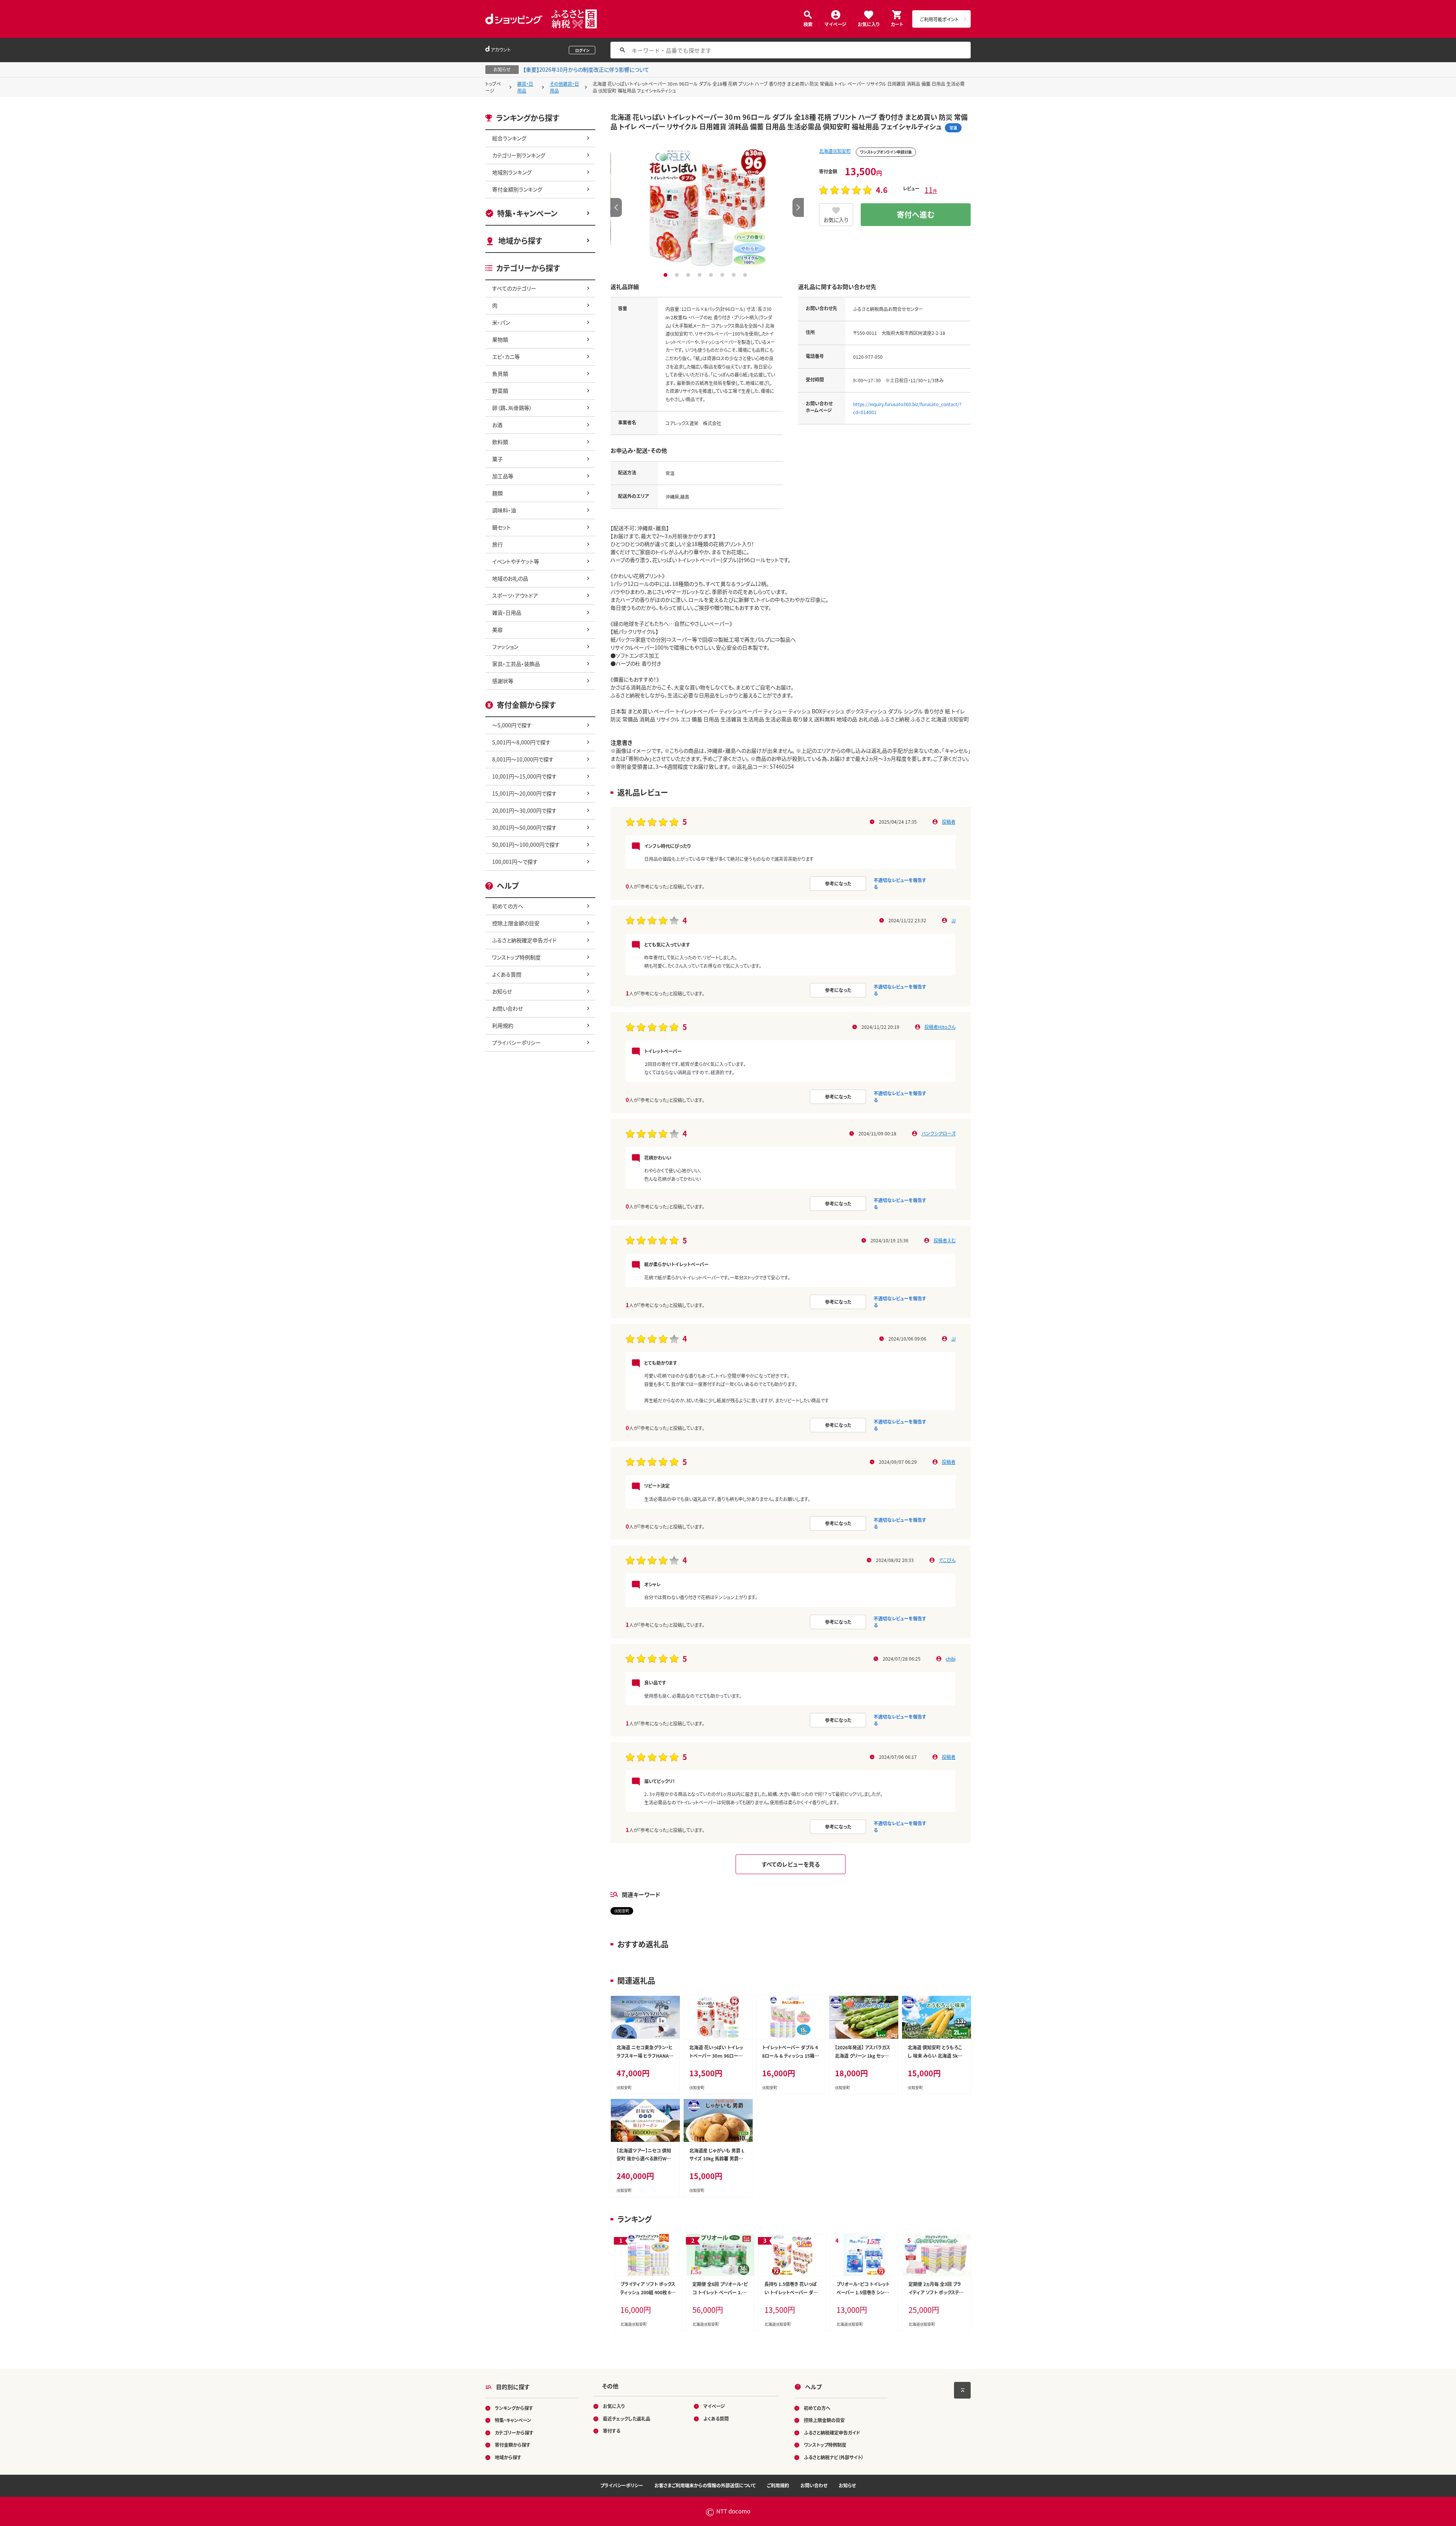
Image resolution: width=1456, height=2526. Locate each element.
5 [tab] (712, 275)
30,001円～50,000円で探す (524, 827)
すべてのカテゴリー (514, 288)
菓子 (497, 459)
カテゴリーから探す (514, 2433)
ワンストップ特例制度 (516, 957)
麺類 (497, 493)
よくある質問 (507, 974)
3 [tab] (689, 275)
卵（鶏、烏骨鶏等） (512, 408)
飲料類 (500, 442)
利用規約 (503, 1025)
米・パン (501, 322)
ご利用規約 (778, 2485)
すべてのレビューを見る (791, 1864)
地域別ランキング (512, 172)
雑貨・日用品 (525, 87)
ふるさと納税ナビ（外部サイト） (834, 2457)
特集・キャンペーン (527, 213)
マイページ (835, 24)
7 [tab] (735, 275)
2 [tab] (678, 275)
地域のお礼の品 (510, 578)
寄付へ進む (916, 214)
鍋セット (501, 527)
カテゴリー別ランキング (519, 155)
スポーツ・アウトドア (515, 595)
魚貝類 (500, 374)
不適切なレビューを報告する (900, 883)
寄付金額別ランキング (517, 189)
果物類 (500, 339)
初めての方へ (508, 906)
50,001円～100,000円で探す (526, 845)
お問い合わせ (508, 1008)
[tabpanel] (707, 207)
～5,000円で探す (512, 725)
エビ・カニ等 (506, 356)
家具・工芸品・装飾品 (516, 664)
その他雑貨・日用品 (564, 87)
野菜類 (500, 391)
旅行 (497, 544)
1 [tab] (666, 275)
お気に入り (868, 24)
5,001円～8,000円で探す (521, 742)
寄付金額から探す (513, 2445)
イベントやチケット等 (516, 561)
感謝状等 (503, 681)
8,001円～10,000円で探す (523, 759)
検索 (808, 24)
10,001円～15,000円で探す (524, 776)
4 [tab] (701, 275)
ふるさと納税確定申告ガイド (524, 940)
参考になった (838, 883)
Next (798, 207)
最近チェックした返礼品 (627, 2418)
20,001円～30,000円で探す (524, 810)
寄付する (612, 2431)
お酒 (497, 425)
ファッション (505, 647)
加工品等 (503, 476)
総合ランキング (509, 138)
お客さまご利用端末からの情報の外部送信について (705, 2485)
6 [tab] (723, 275)
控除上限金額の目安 (516, 923)
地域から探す (520, 241)
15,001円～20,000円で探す (524, 793)
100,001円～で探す (515, 862)
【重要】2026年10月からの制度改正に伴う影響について (586, 69)
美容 (497, 630)
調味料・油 (504, 510)
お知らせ (502, 991)
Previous (616, 207)
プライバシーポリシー (516, 1042)
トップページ (493, 87)
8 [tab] (746, 275)
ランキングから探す (514, 2408)
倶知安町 (622, 1911)
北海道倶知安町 (835, 151)
